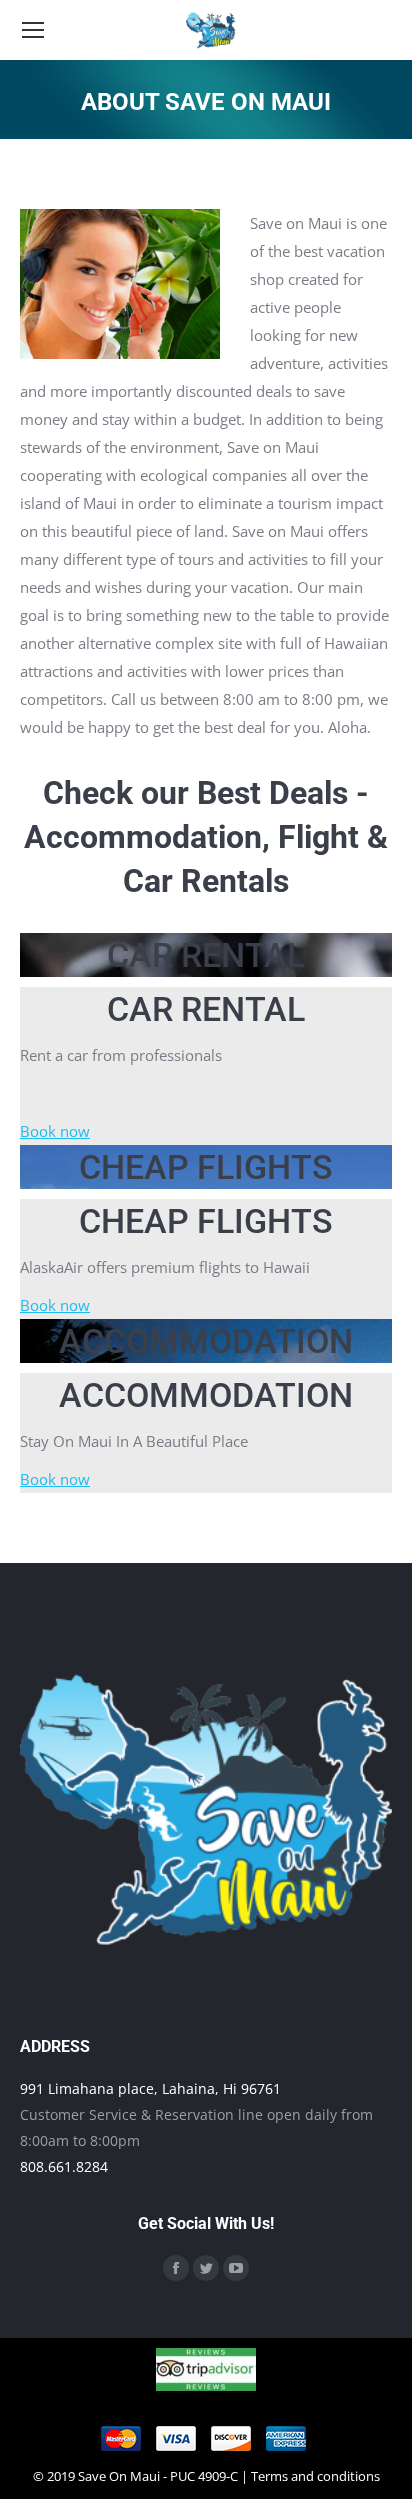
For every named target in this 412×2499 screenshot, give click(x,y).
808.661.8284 (64, 2166)
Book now (55, 1131)
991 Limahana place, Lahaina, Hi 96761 (150, 2088)
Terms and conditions (315, 2476)
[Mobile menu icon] (33, 30)
